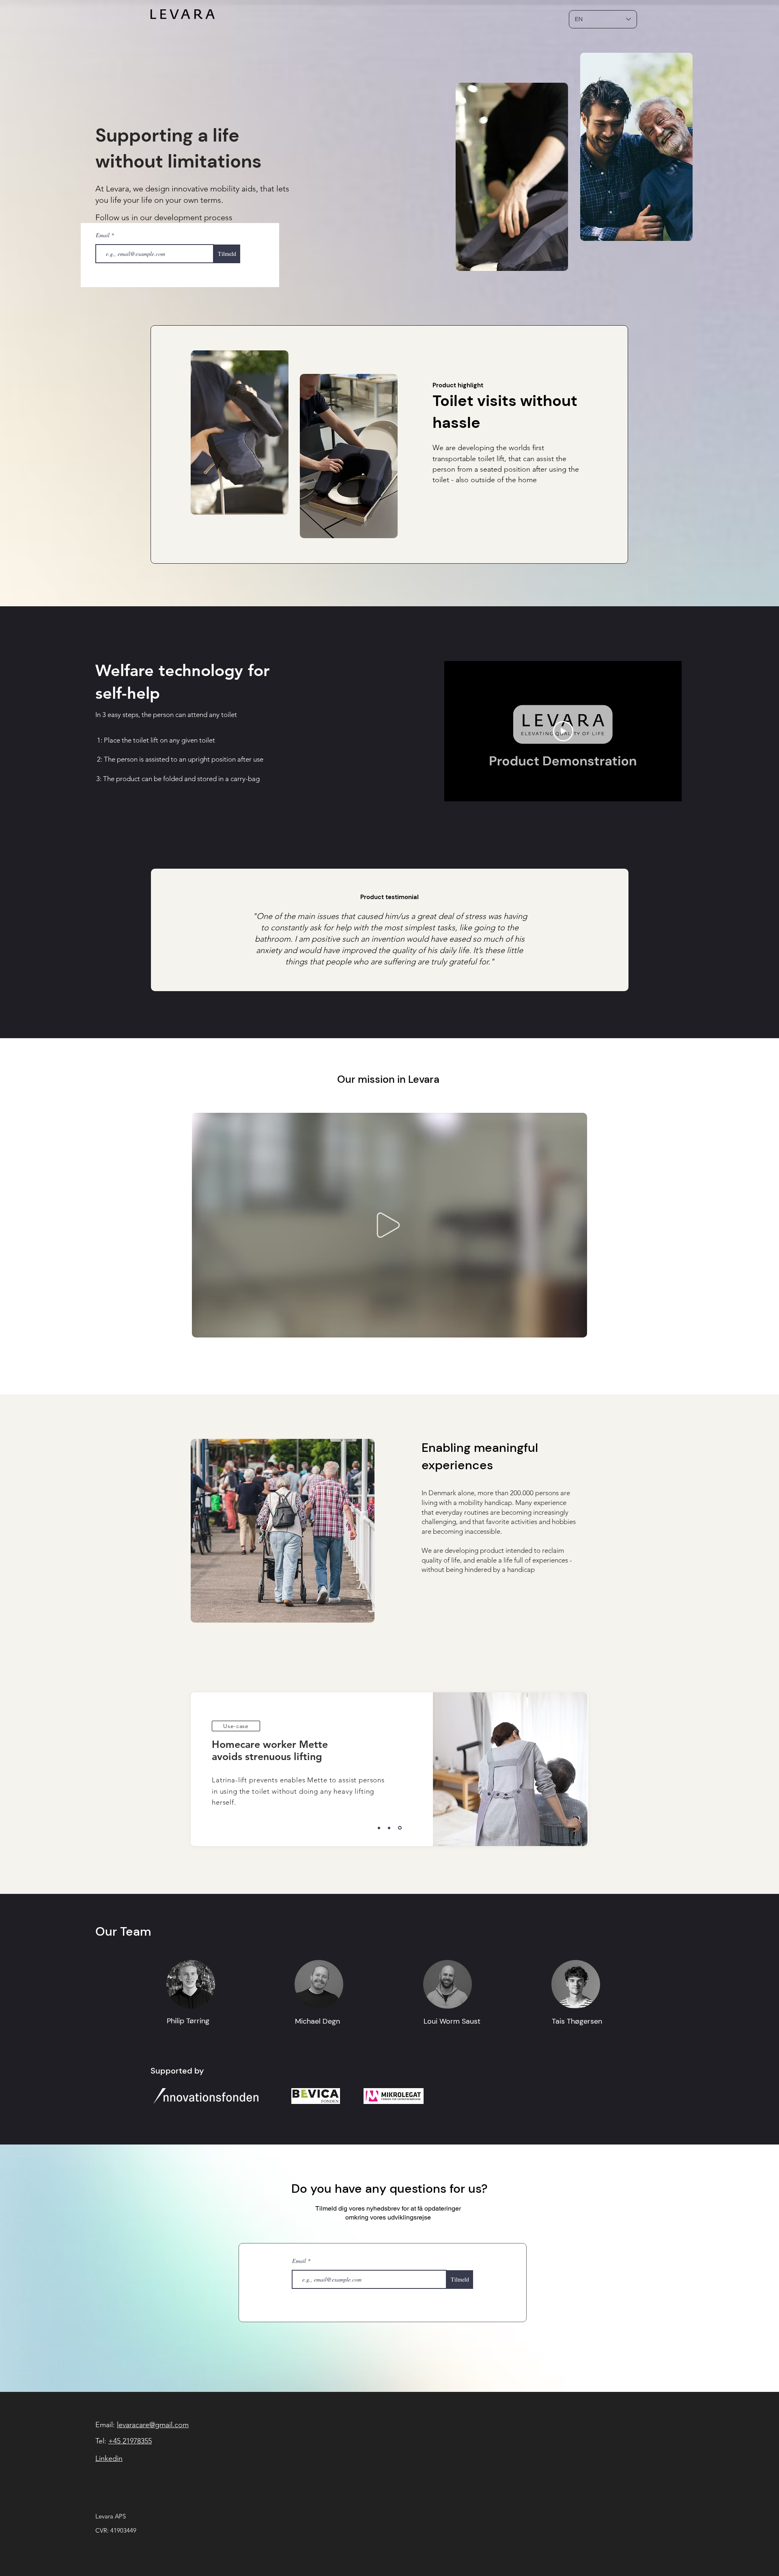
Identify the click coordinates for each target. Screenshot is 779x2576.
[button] (577, 1329)
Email (103, 235)
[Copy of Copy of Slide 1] (400, 1828)
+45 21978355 (130, 2441)
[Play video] (563, 731)
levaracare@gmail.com (153, 2425)
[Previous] (211, 1769)
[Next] (569, 1769)
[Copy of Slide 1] (390, 1828)
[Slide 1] (380, 1828)
